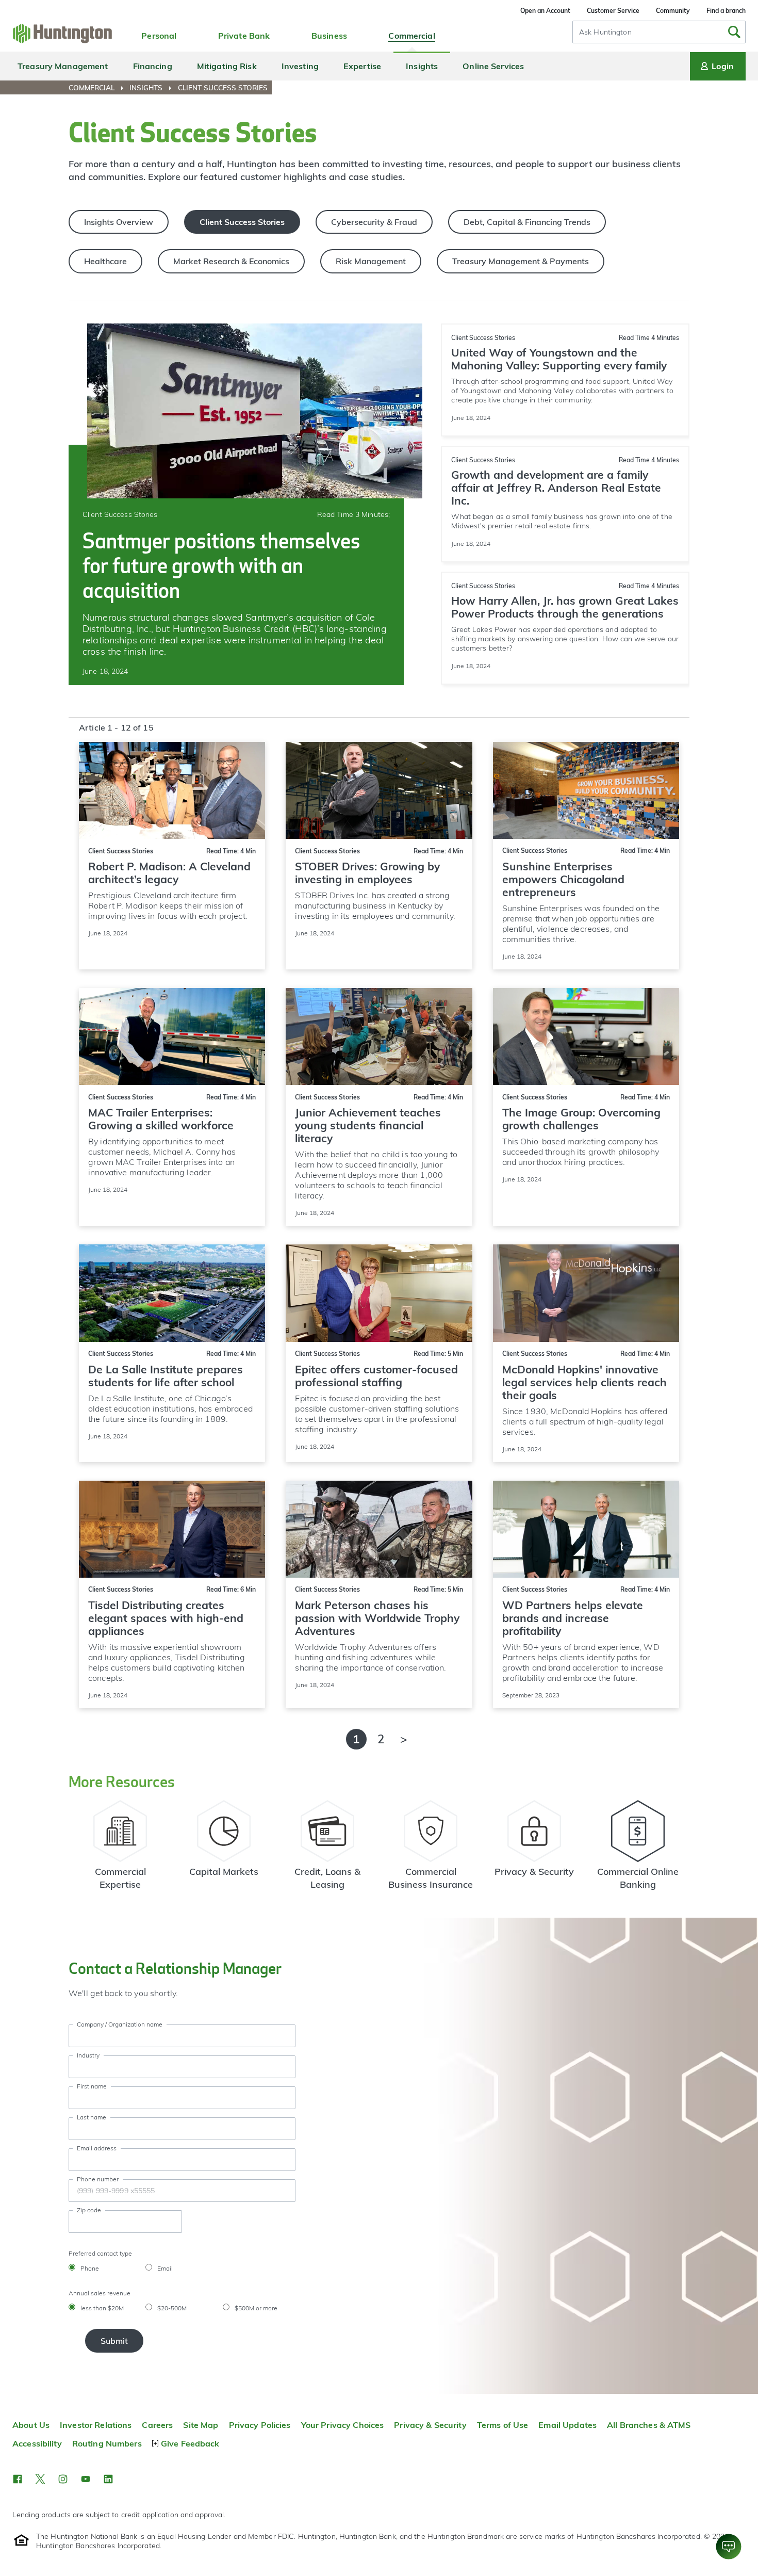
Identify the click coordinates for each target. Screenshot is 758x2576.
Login (723, 66)
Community (673, 11)
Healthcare (105, 261)
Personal (159, 36)
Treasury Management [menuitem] (63, 66)
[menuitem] (98, 88)
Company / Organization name (120, 2024)
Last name (92, 2117)
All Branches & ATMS (649, 2425)
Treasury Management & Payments (521, 261)
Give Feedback (190, 2443)
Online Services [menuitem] (493, 66)
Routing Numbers (107, 2443)
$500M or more (256, 2308)
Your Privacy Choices (343, 2425)
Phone (90, 2268)
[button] (18, 2479)
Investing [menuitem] (300, 66)
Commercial (411, 36)
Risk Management (371, 261)
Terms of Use (503, 2425)
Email (165, 2268)
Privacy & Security (430, 2425)
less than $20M (102, 2308)
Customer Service (613, 11)
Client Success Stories (242, 222)
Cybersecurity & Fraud (374, 222)
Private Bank (244, 36)
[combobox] (659, 32)
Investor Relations (96, 2425)
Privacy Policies (260, 2425)
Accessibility (37, 2443)
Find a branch (726, 11)
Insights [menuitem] (422, 66)
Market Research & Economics (231, 261)
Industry (88, 2055)
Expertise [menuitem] (362, 66)
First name (92, 2086)
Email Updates (567, 2425)
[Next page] (404, 1739)
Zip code (89, 2210)
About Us (31, 2425)
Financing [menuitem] (153, 66)
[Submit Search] (734, 32)
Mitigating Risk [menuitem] (227, 66)
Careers (157, 2425)
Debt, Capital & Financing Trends (527, 222)
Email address (97, 2148)
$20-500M (172, 2308)
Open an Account (545, 11)
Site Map (201, 2425)
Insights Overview (119, 222)
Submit (114, 2341)
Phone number (98, 2179)
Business (329, 36)
